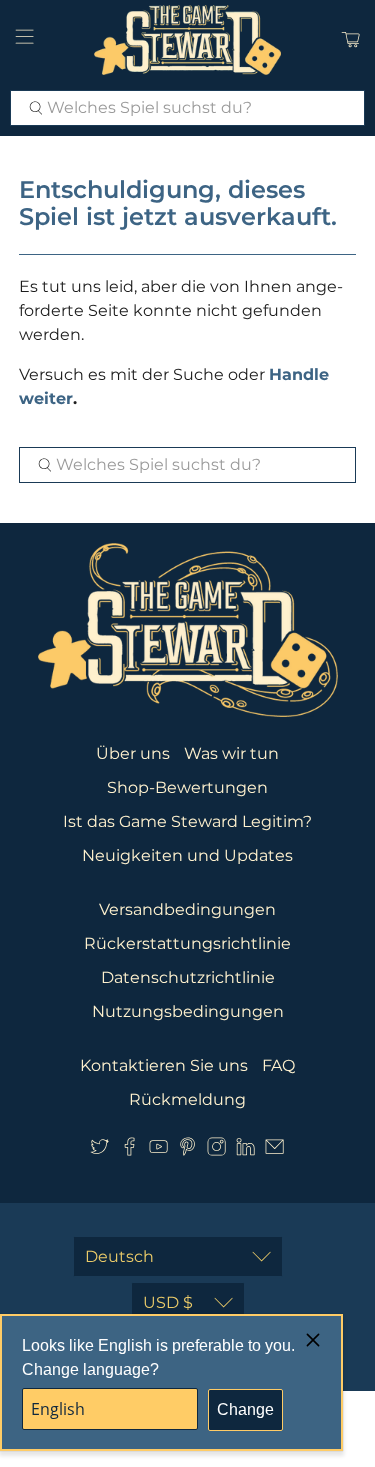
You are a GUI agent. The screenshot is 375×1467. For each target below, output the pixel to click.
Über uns (133, 753)
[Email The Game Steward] (274, 1150)
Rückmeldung (187, 1099)
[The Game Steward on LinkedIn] (245, 1150)
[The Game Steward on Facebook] (129, 1150)
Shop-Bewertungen (187, 787)
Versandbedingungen (187, 909)
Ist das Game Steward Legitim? (187, 821)
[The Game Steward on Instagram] (216, 1150)
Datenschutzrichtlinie (188, 977)
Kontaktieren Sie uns (164, 1065)
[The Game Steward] (188, 40)
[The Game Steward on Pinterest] (187, 1150)
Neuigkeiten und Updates (187, 855)
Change (245, 1409)
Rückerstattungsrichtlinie (187, 943)
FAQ (278, 1065)
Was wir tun (231, 753)
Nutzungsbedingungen (188, 1011)
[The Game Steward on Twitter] (99, 1150)
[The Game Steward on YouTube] (158, 1150)
